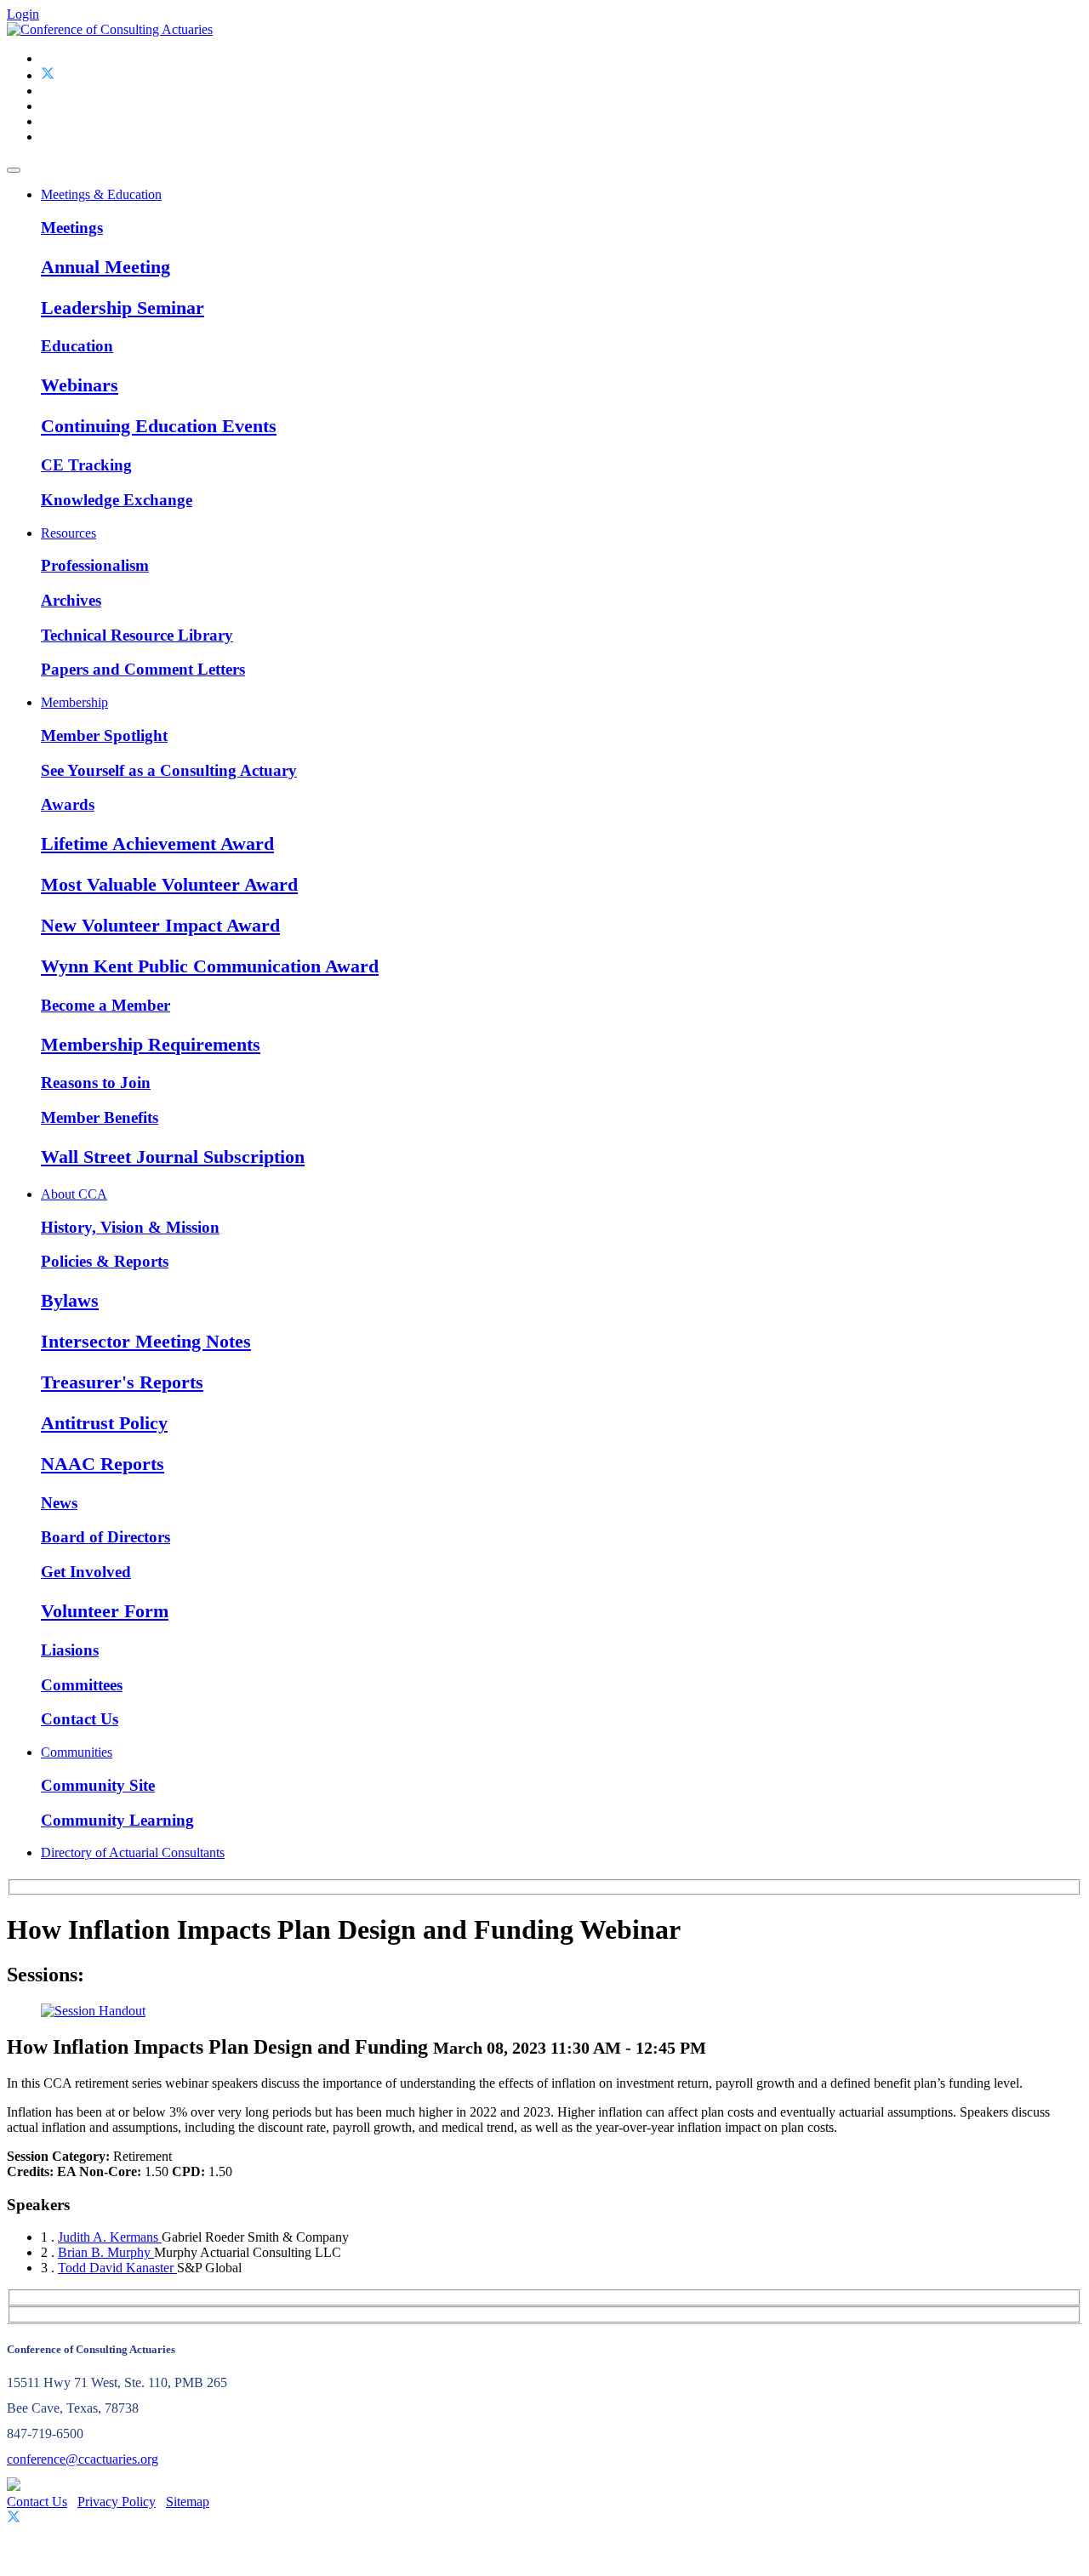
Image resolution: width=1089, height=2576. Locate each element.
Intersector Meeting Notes (146, 1341)
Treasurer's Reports (122, 1382)
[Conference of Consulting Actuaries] (110, 29)
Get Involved (86, 1572)
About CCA (74, 1194)
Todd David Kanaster (117, 2268)
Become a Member (105, 1005)
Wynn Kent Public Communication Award (210, 966)
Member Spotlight (104, 735)
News (59, 1503)
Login (23, 14)
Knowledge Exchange (117, 500)
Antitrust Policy (104, 1423)
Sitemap (188, 2502)
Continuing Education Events (159, 426)
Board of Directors (105, 1537)
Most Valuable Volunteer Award (169, 884)
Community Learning (117, 1820)
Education (77, 346)
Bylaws (70, 1300)
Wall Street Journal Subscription (173, 1157)
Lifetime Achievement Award (157, 843)
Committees (82, 1685)
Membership (74, 702)
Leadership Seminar (123, 308)
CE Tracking (86, 465)
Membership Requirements (151, 1044)
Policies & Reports (105, 1261)
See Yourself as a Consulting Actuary (169, 770)
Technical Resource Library (137, 635)
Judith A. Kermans (110, 2237)
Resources (68, 533)
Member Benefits (100, 1117)
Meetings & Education (101, 194)
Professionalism (95, 565)
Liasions (70, 1650)
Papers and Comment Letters (143, 669)
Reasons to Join (96, 1083)
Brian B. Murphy (106, 2252)
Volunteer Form (105, 1611)
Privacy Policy (117, 2502)
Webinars (80, 385)
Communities (77, 1752)
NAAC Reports (103, 1464)
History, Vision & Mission (130, 1227)
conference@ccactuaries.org (83, 2459)
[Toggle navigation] (14, 170)
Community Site (98, 1785)
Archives (71, 600)
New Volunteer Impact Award (160, 925)
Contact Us (80, 1719)
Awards (68, 804)
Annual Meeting (105, 267)
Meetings (72, 228)
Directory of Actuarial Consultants (133, 1852)
